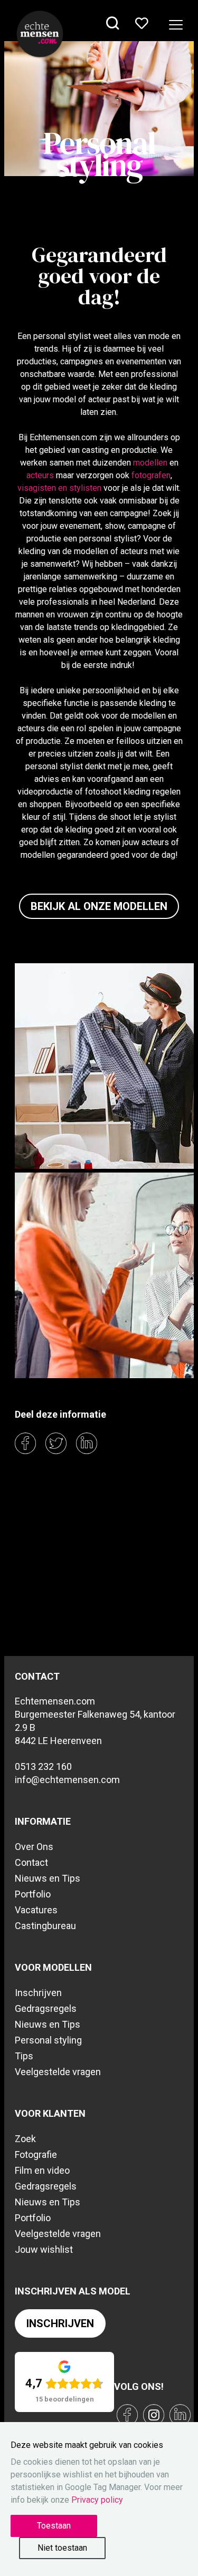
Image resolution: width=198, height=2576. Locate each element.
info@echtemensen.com (67, 1780)
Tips (24, 2056)
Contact (31, 1862)
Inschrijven (38, 1993)
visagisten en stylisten (59, 488)
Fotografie (36, 2154)
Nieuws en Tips (48, 1878)
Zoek (25, 2139)
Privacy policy (97, 2500)
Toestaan (54, 2526)
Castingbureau (45, 1926)
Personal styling (48, 2040)
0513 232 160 (43, 1766)
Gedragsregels (46, 2008)
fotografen (151, 475)
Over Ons (34, 1847)
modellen (150, 463)
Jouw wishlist (44, 2249)
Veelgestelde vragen (58, 2072)
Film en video (42, 2170)
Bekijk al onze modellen (99, 906)
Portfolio (33, 1894)
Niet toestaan (62, 2548)
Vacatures (36, 1910)
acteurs (40, 475)
